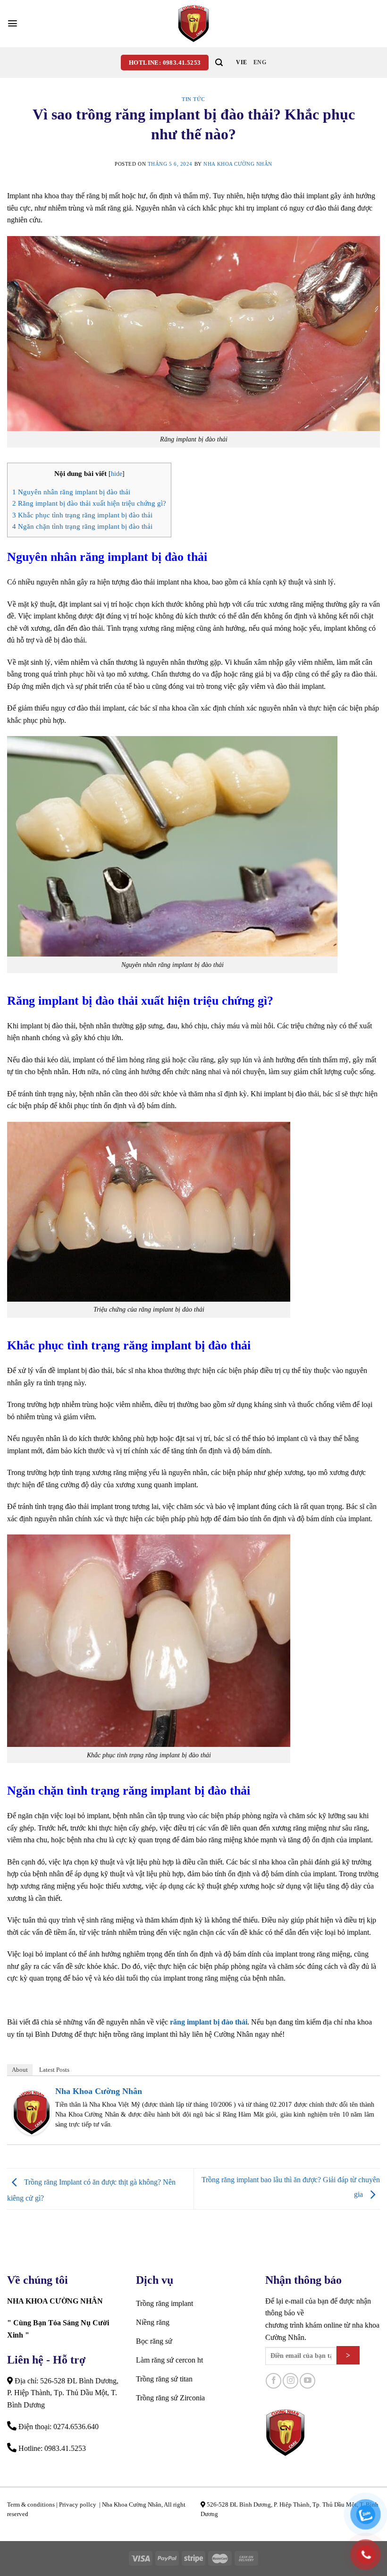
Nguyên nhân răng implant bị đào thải (71, 492)
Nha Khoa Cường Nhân (238, 164)
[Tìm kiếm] (219, 63)
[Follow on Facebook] (273, 2381)
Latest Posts (54, 2070)
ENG (260, 62)
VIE (241, 62)
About (20, 2070)
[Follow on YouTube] (307, 2381)
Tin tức (193, 99)
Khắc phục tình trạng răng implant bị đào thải (82, 515)
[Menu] (13, 23)
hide (117, 474)
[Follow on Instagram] (290, 2381)
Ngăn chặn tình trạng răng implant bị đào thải (82, 526)
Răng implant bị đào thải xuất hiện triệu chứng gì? (89, 503)
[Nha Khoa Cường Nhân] (193, 24)
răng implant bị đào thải (209, 2022)
